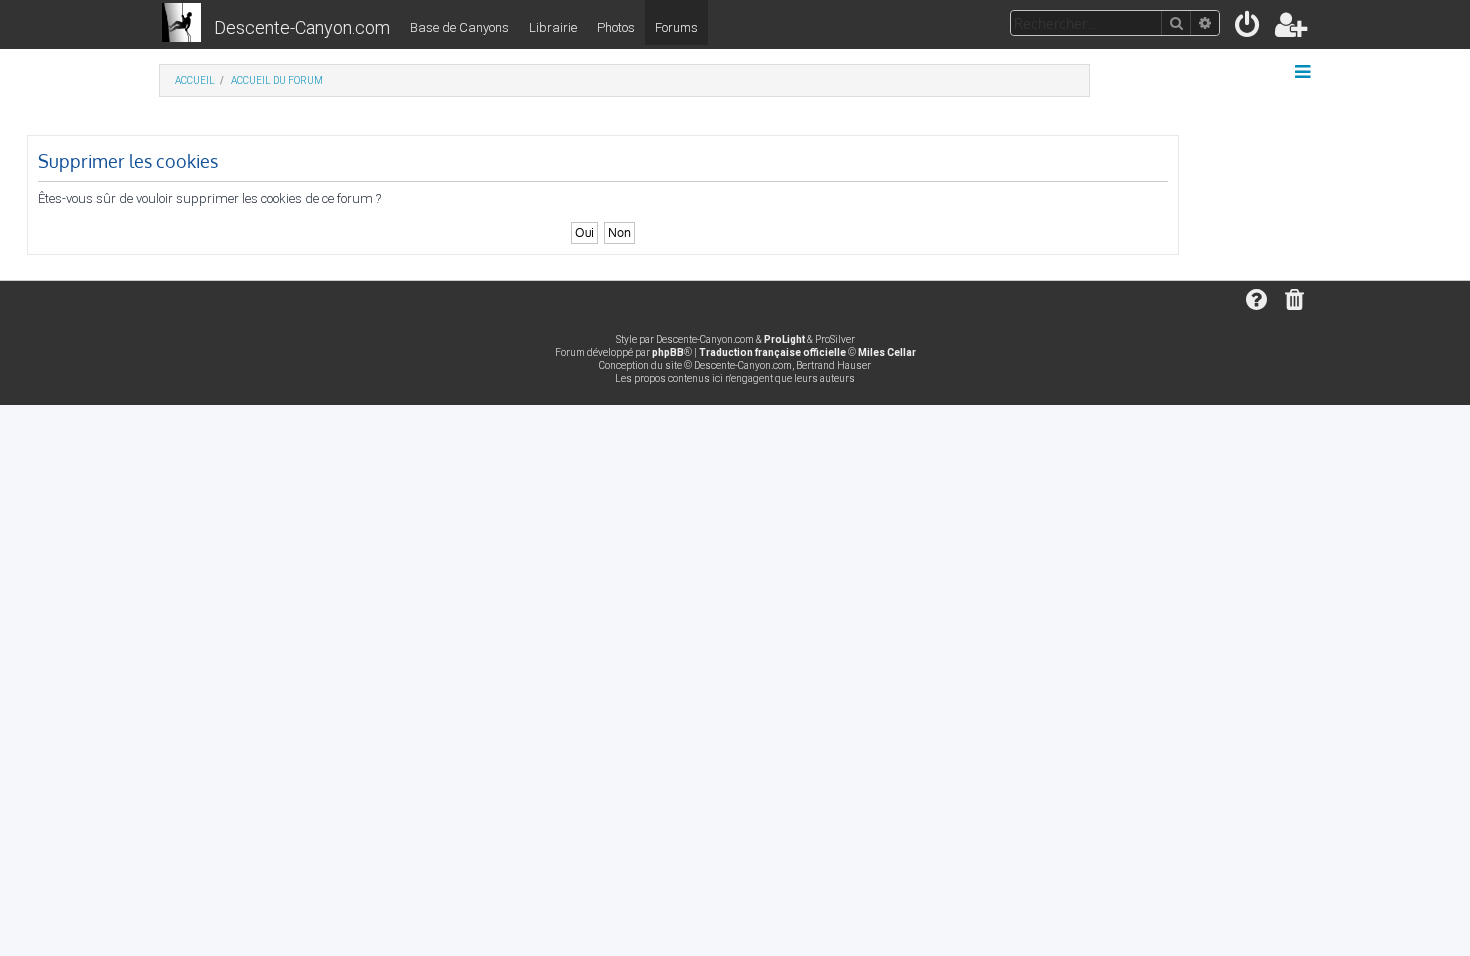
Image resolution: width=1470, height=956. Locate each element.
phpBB (668, 352)
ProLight (784, 339)
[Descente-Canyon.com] (181, 24)
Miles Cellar (887, 352)
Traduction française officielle (772, 352)
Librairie (553, 27)
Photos (616, 27)
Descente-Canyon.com (302, 27)
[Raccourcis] (1304, 72)
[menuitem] (1248, 28)
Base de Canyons (459, 27)
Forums (676, 27)
